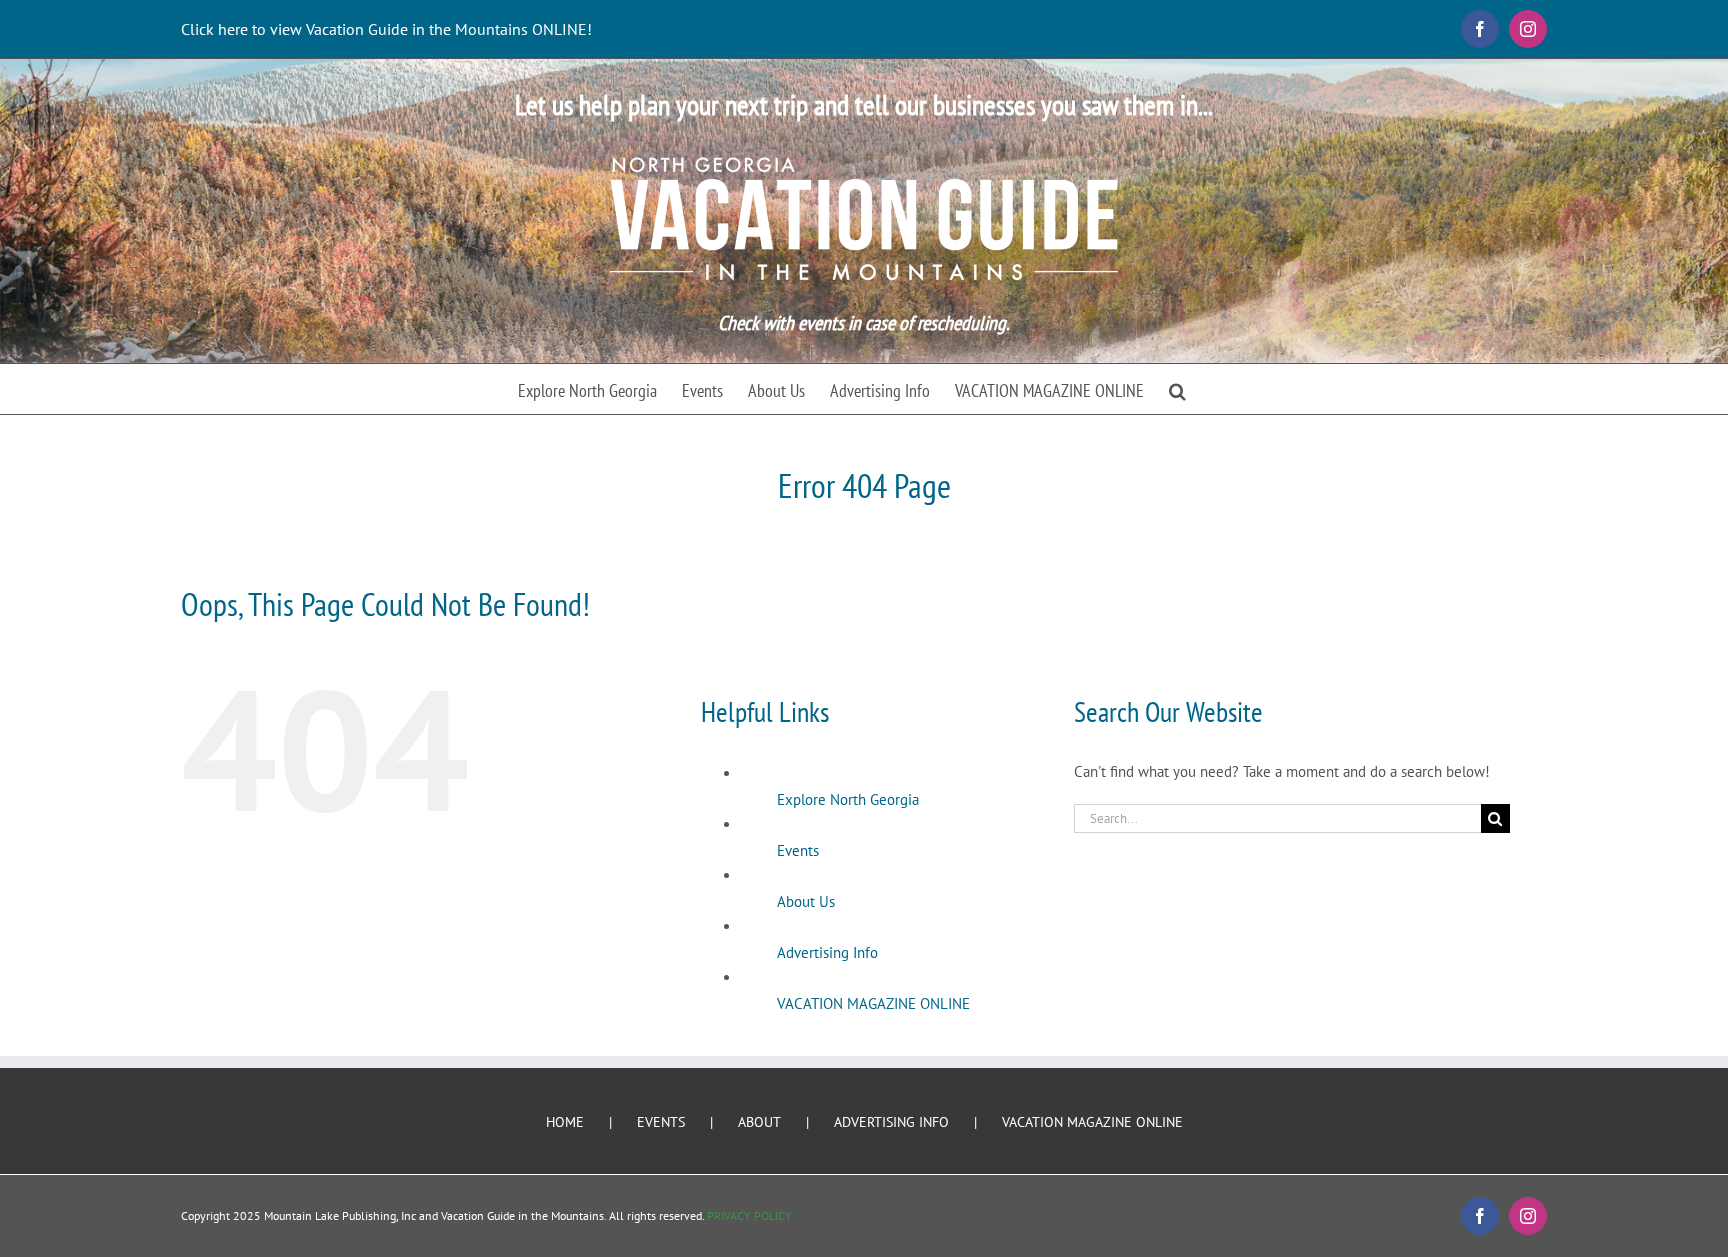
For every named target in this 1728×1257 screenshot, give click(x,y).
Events (798, 850)
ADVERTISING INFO (891, 1122)
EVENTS (661, 1122)
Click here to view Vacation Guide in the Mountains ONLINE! (386, 29)
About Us (806, 901)
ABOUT (759, 1122)
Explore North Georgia (848, 799)
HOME (565, 1122)
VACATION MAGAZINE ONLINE (873, 1003)
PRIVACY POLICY (749, 1215)
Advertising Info (827, 952)
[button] (1177, 389)
